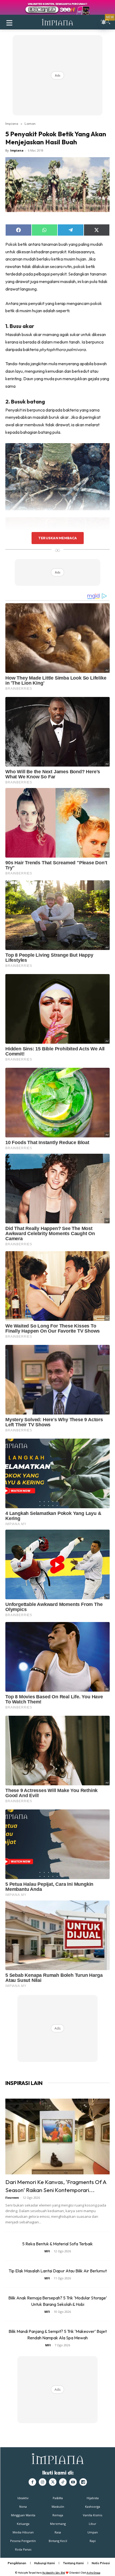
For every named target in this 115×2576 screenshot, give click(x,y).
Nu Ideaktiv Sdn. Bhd (54, 2573)
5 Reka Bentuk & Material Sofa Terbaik (57, 2244)
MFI (47, 2251)
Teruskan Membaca (57, 538)
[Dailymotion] (83, 2482)
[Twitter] (53, 2482)
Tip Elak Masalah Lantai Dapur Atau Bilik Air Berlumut (58, 2271)
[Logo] (57, 22)
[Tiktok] (63, 2482)
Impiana (12, 123)
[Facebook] (32, 2482)
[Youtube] (73, 2482)
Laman (30, 123)
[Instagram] (43, 2482)
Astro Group (93, 2573)
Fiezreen (12, 2198)
